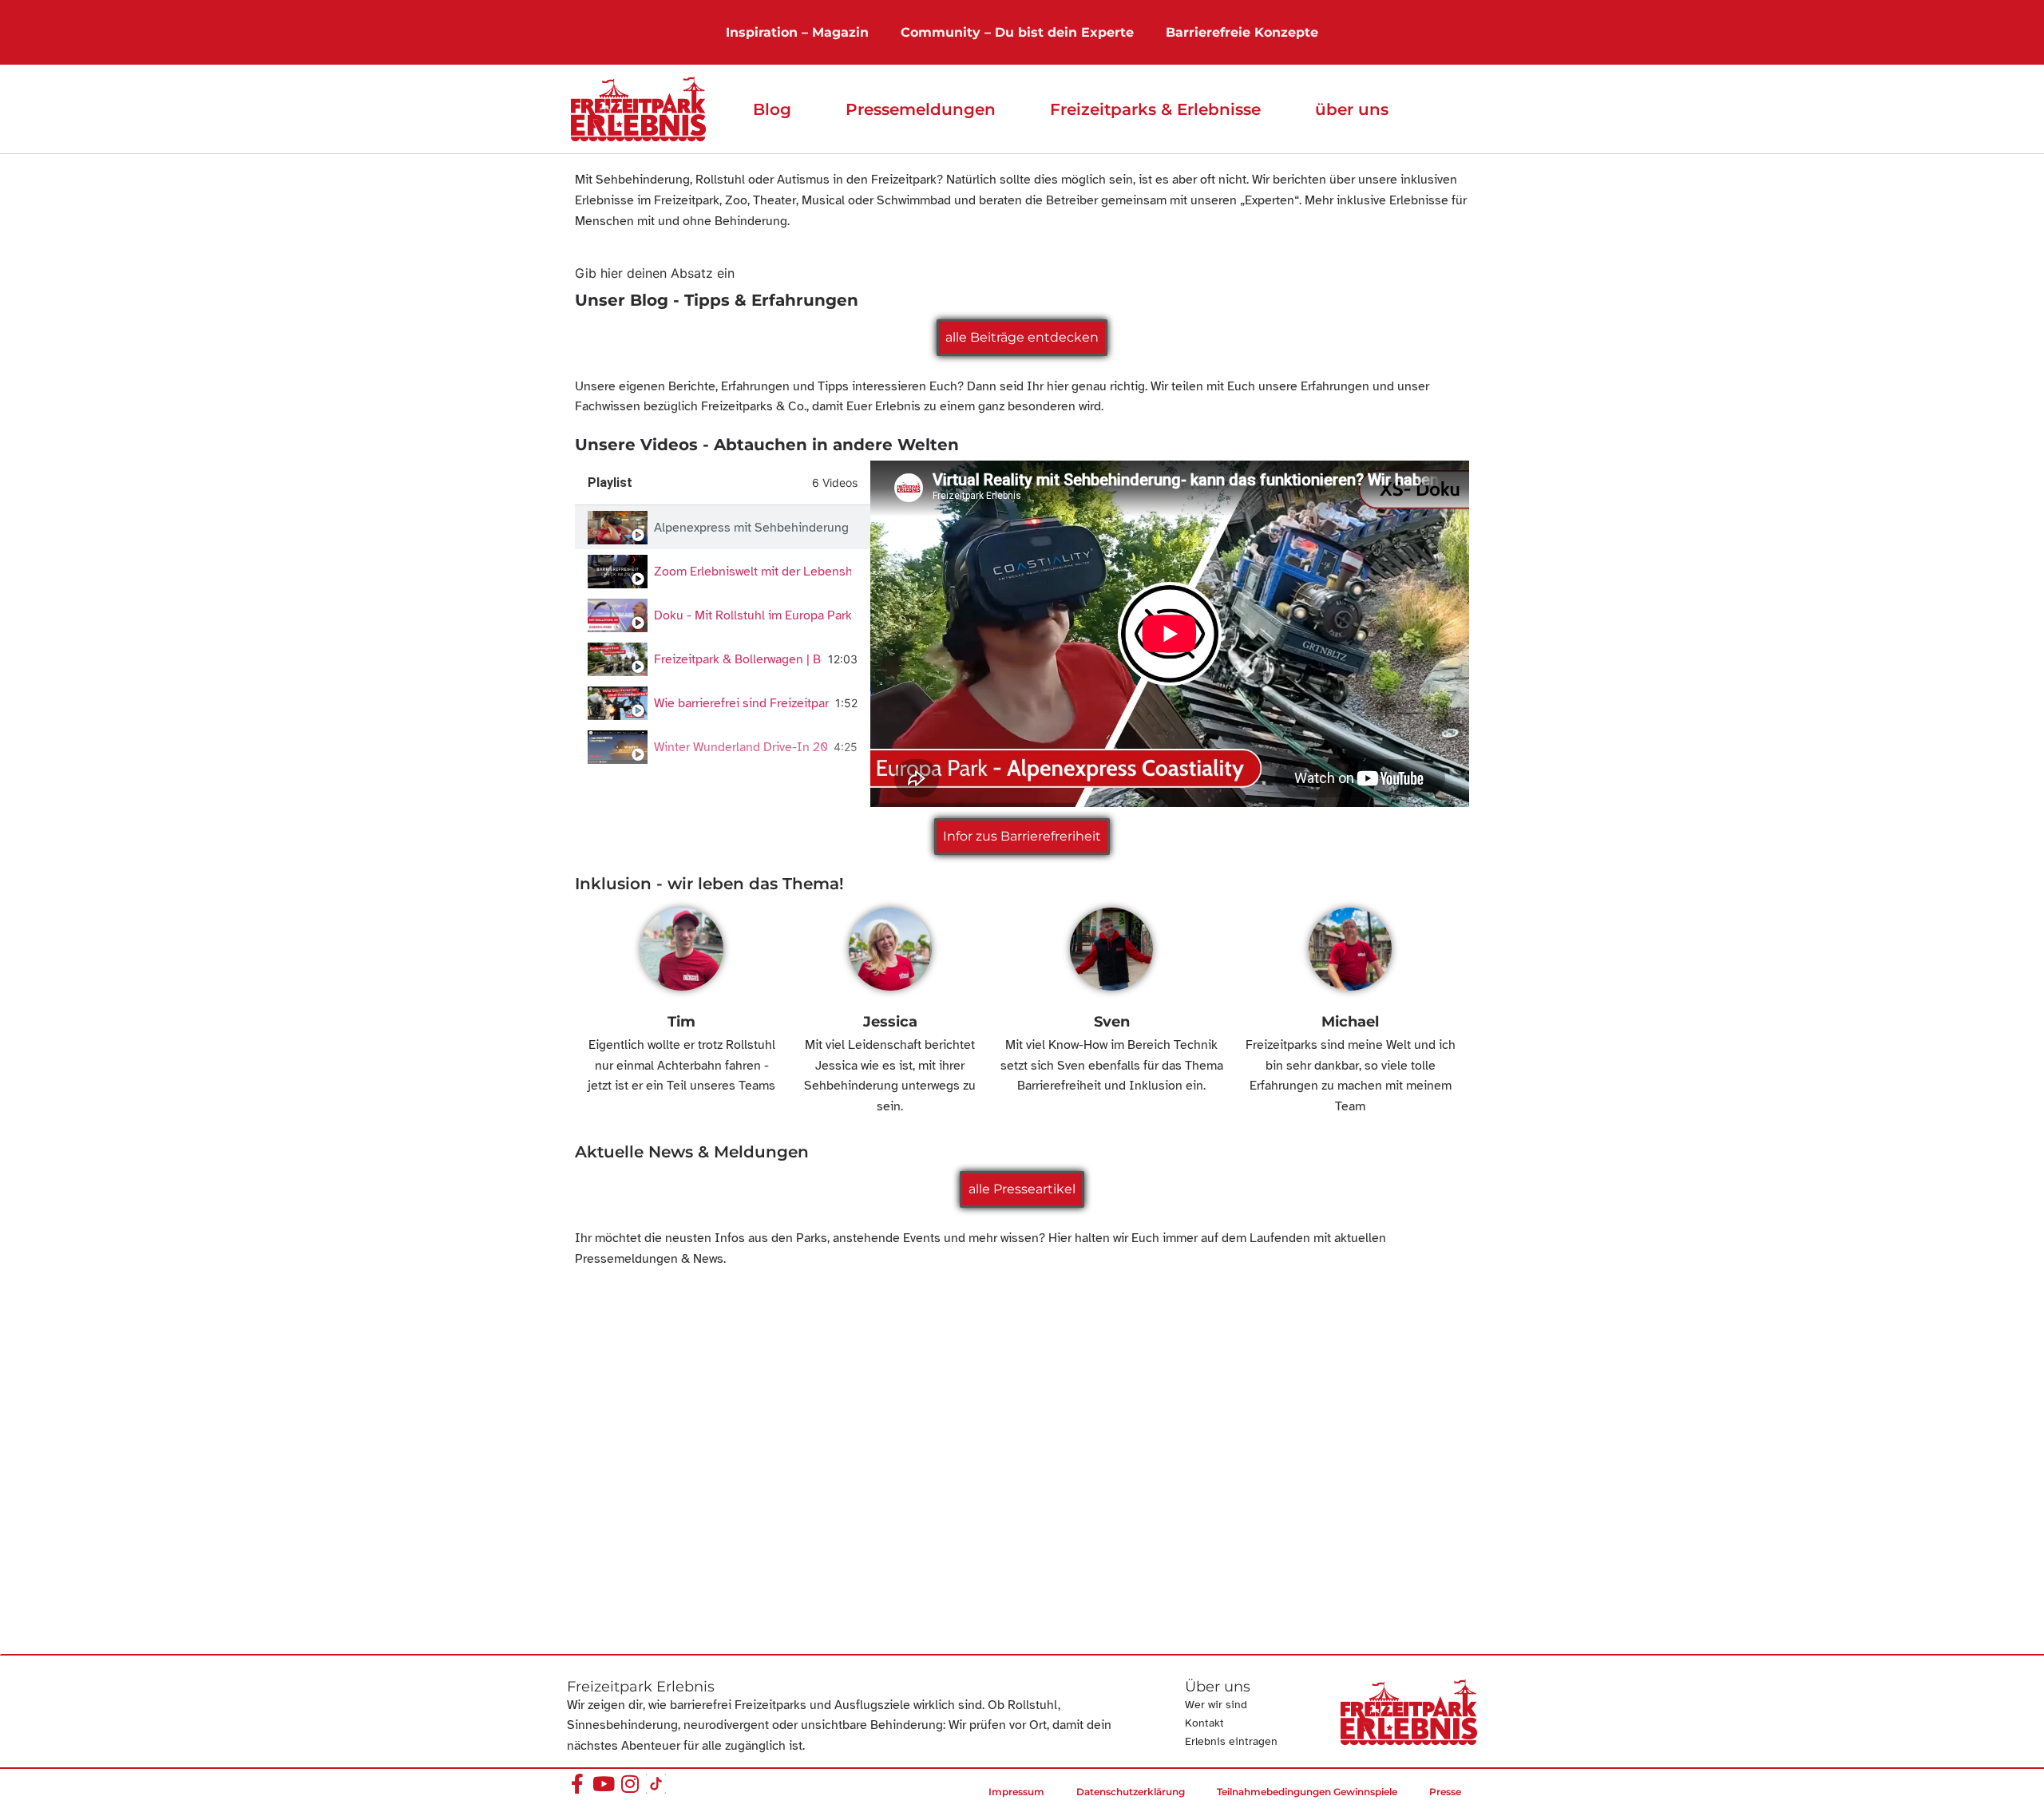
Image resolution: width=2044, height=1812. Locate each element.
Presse (1445, 1792)
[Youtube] (603, 1784)
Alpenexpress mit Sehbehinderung (751, 528)
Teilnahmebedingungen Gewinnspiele (1307, 1792)
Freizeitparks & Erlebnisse (1155, 109)
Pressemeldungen (921, 109)
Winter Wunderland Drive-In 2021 (741, 747)
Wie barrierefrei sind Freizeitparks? (741, 703)
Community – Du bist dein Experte (1017, 32)
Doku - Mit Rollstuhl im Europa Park (753, 615)
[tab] (723, 527)
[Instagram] (630, 1784)
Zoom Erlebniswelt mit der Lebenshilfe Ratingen (753, 572)
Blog (772, 109)
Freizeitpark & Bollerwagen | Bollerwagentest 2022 (738, 659)
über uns (1352, 109)
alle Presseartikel (1022, 1189)
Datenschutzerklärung (1131, 1792)
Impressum (1016, 1792)
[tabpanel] (1170, 634)
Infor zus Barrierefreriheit (1022, 836)
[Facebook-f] (577, 1784)
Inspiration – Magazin (797, 32)
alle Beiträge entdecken (1022, 337)
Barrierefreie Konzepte (1242, 32)
